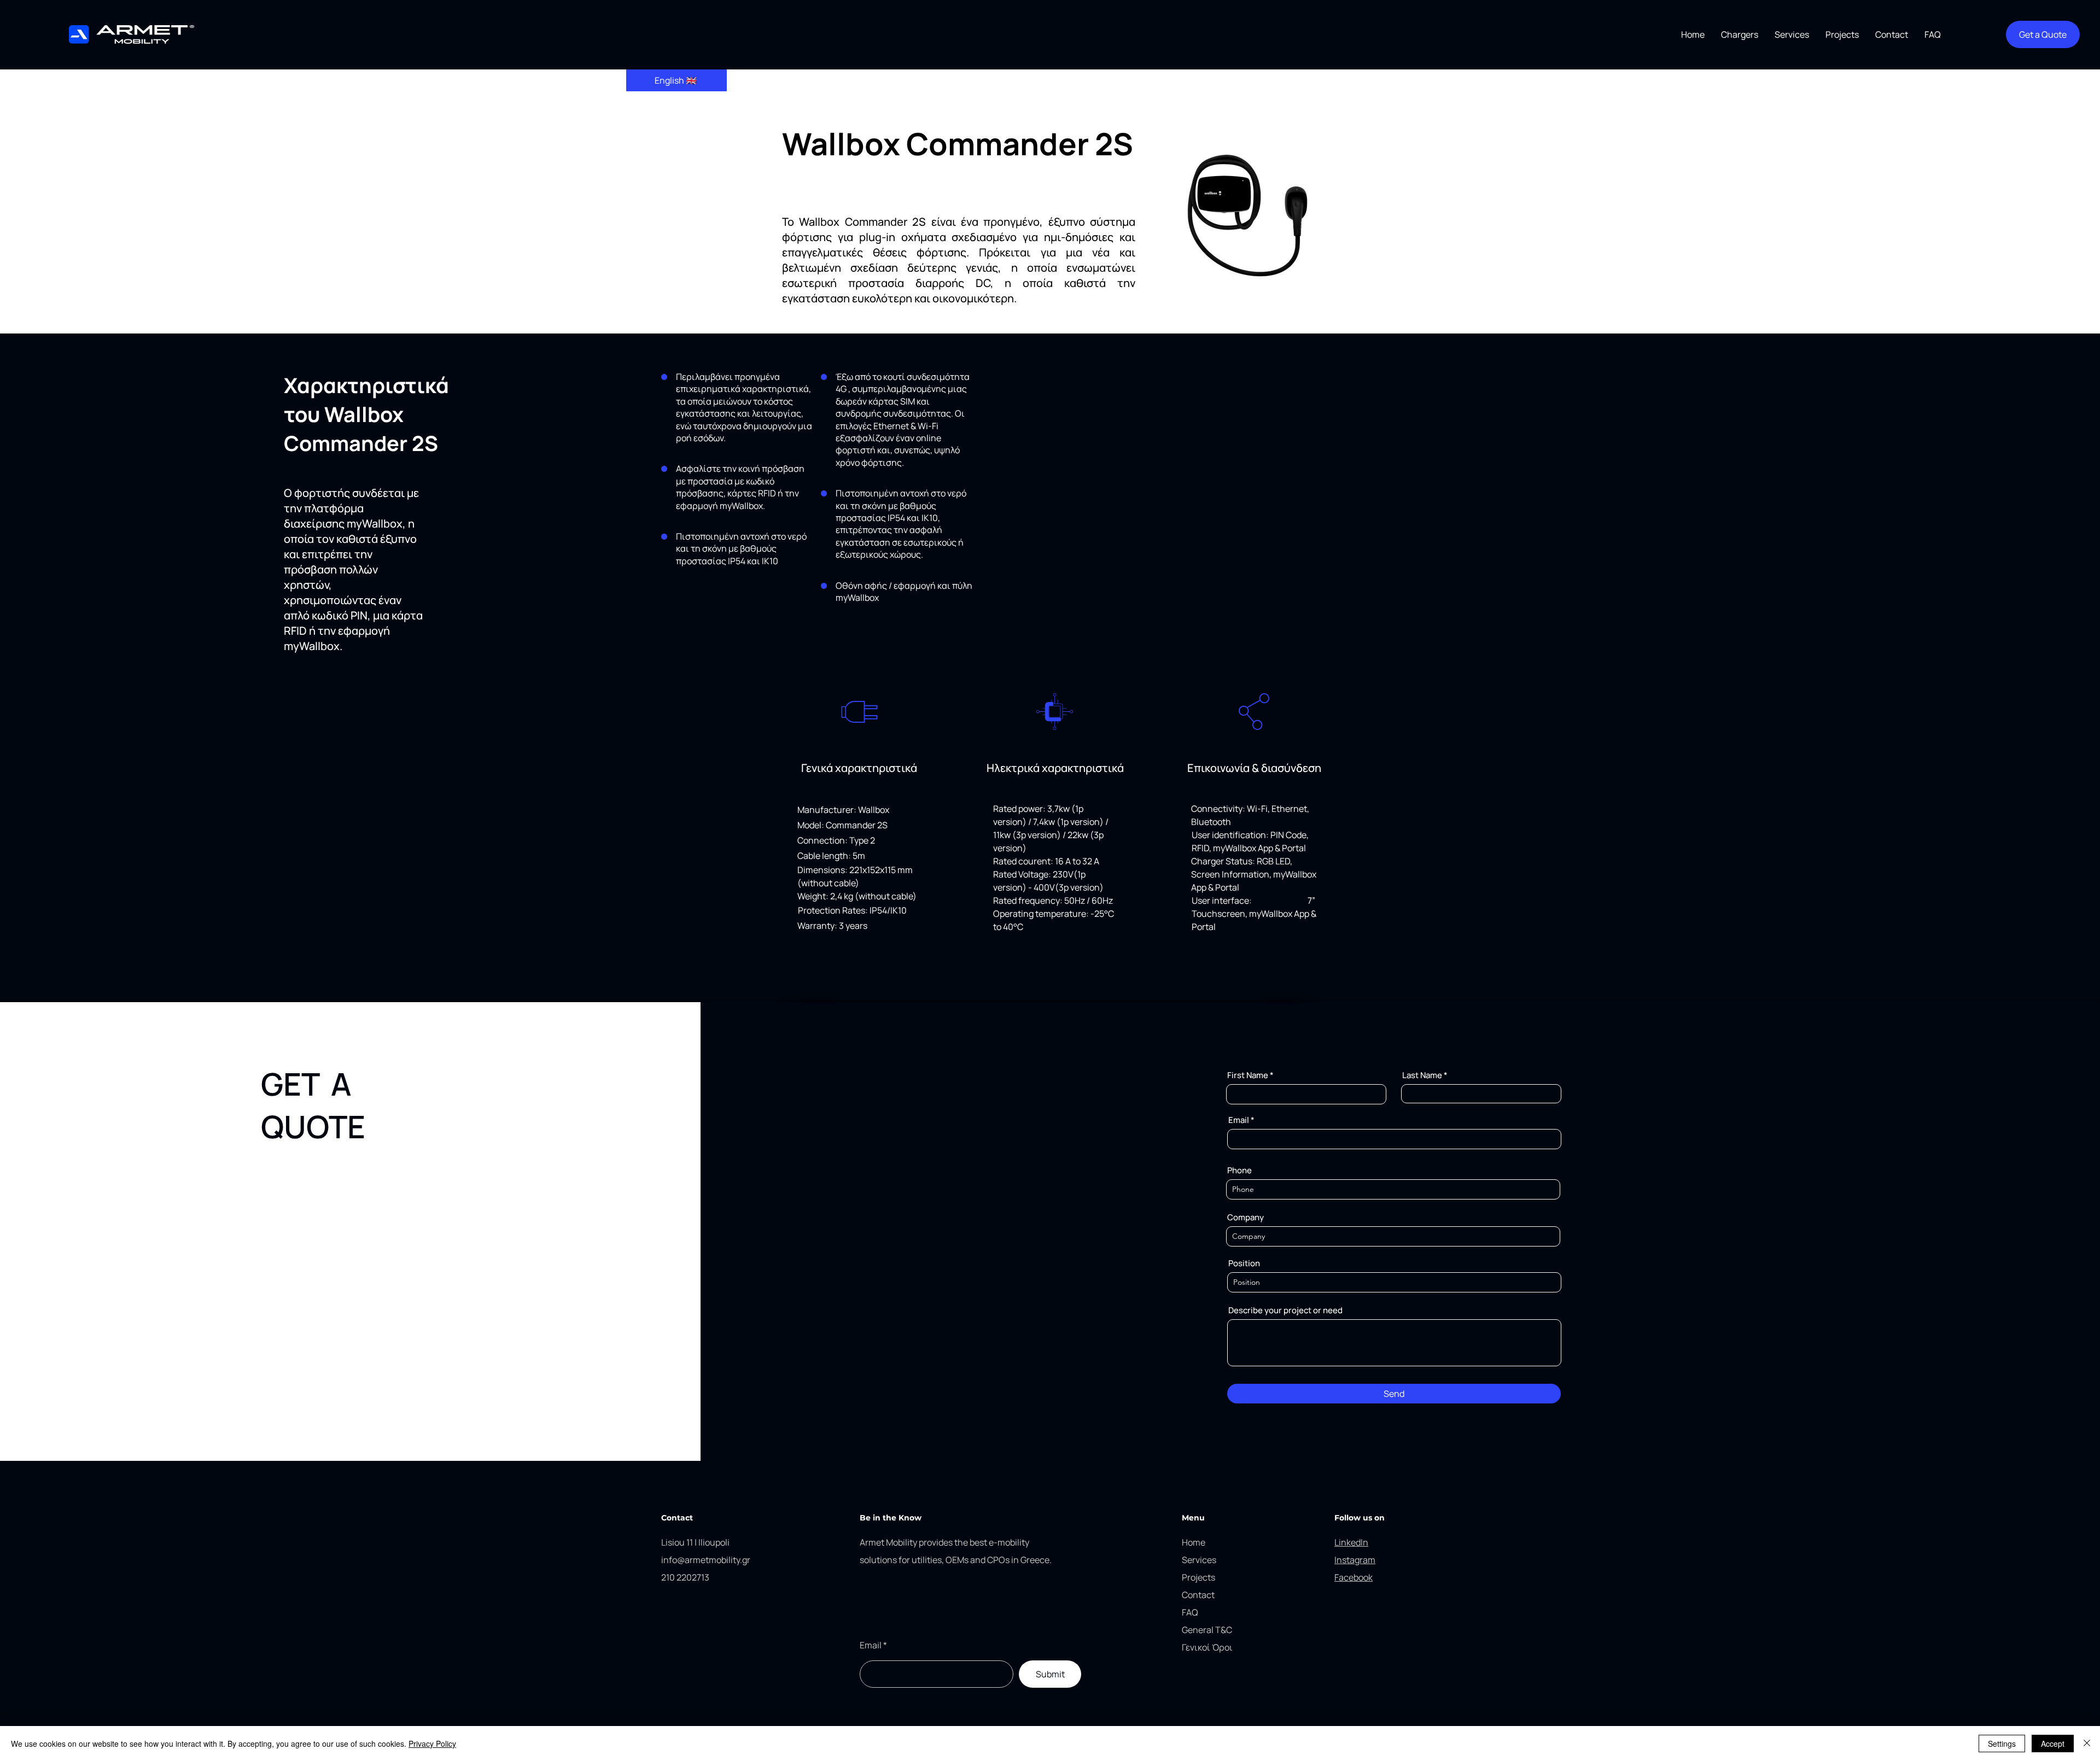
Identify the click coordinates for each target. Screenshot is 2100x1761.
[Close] (2087, 1744)
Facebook (1354, 1577)
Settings (2002, 1744)
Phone (1239, 1170)
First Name (1248, 1075)
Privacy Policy (432, 1744)
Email (1239, 1120)
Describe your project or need (1285, 1310)
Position (1244, 1263)
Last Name (1422, 1075)
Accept (2053, 1744)
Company (1246, 1217)
